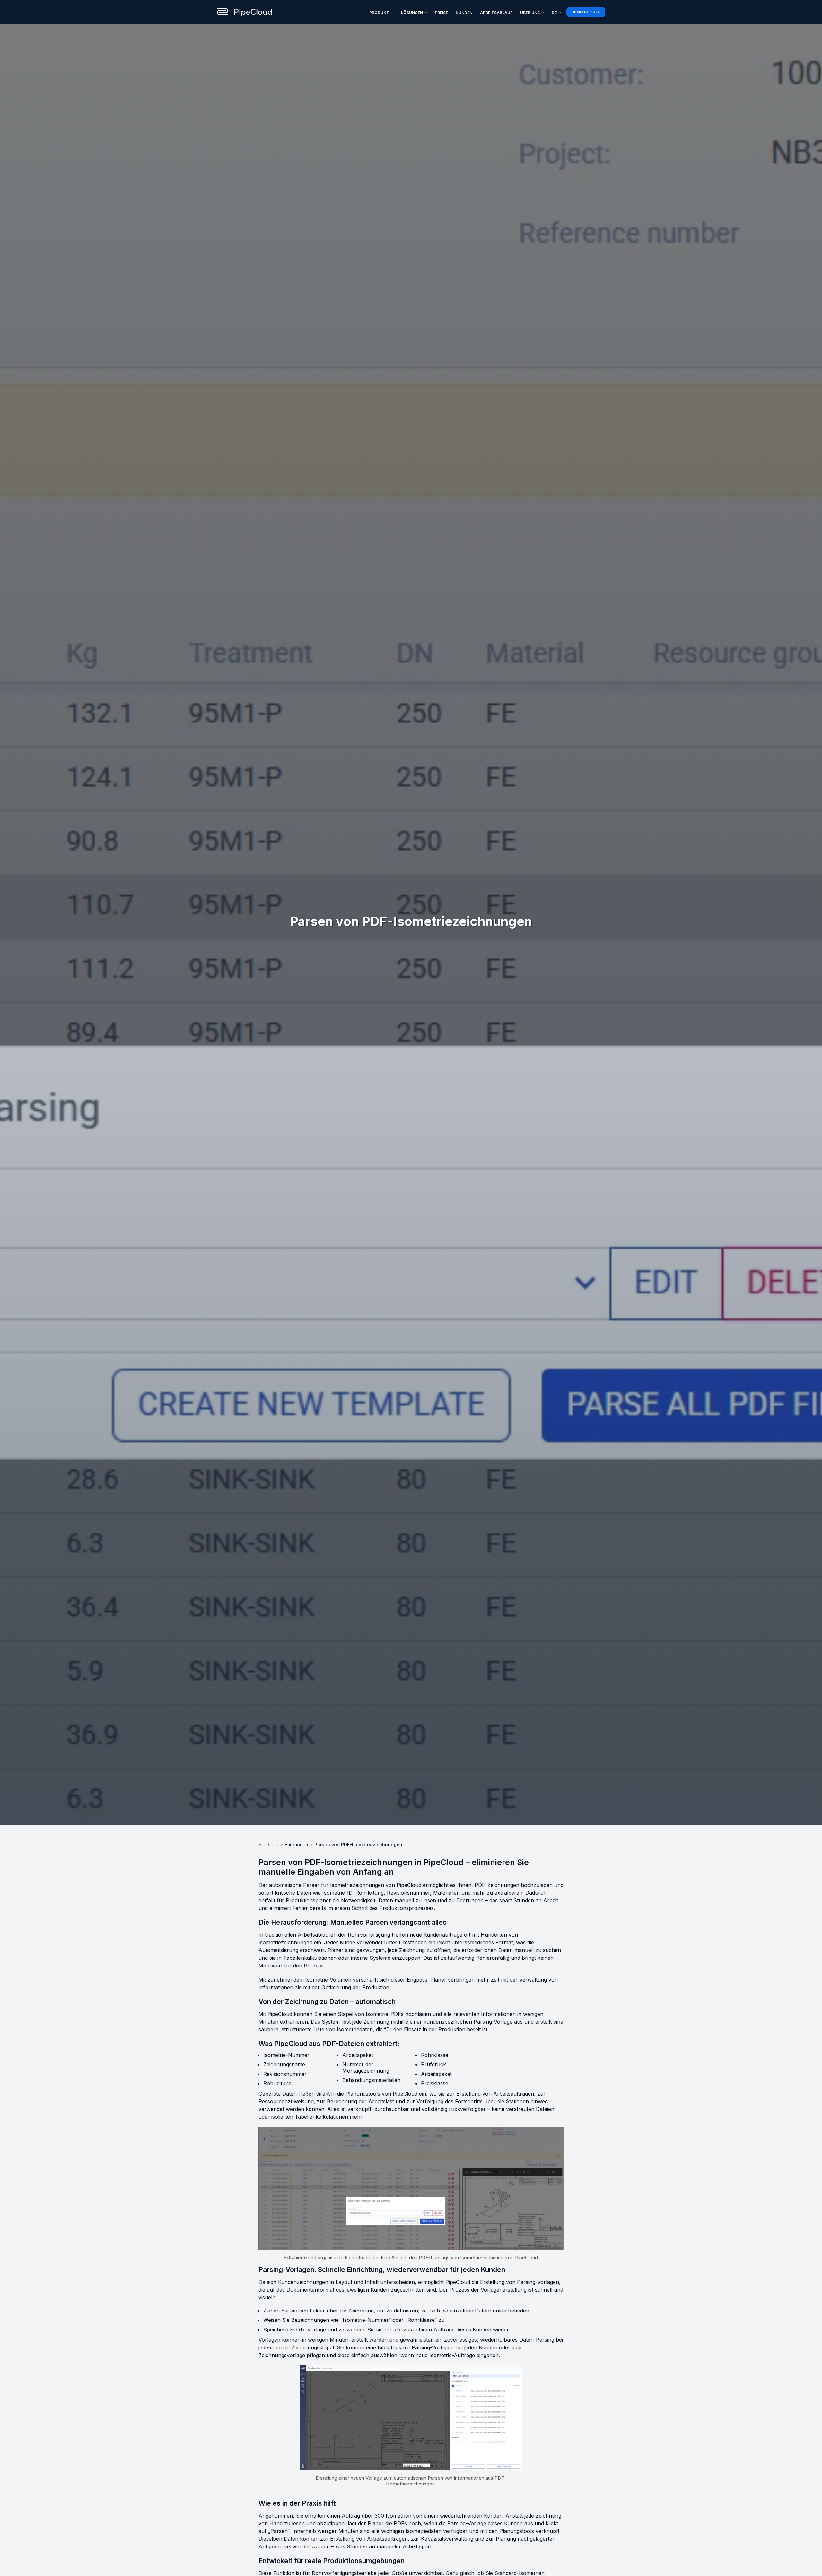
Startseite (268, 1844)
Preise (441, 13)
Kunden (464, 13)
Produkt (379, 13)
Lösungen (412, 13)
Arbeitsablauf (496, 13)
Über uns (530, 13)
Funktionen (296, 1844)
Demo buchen (586, 12)
